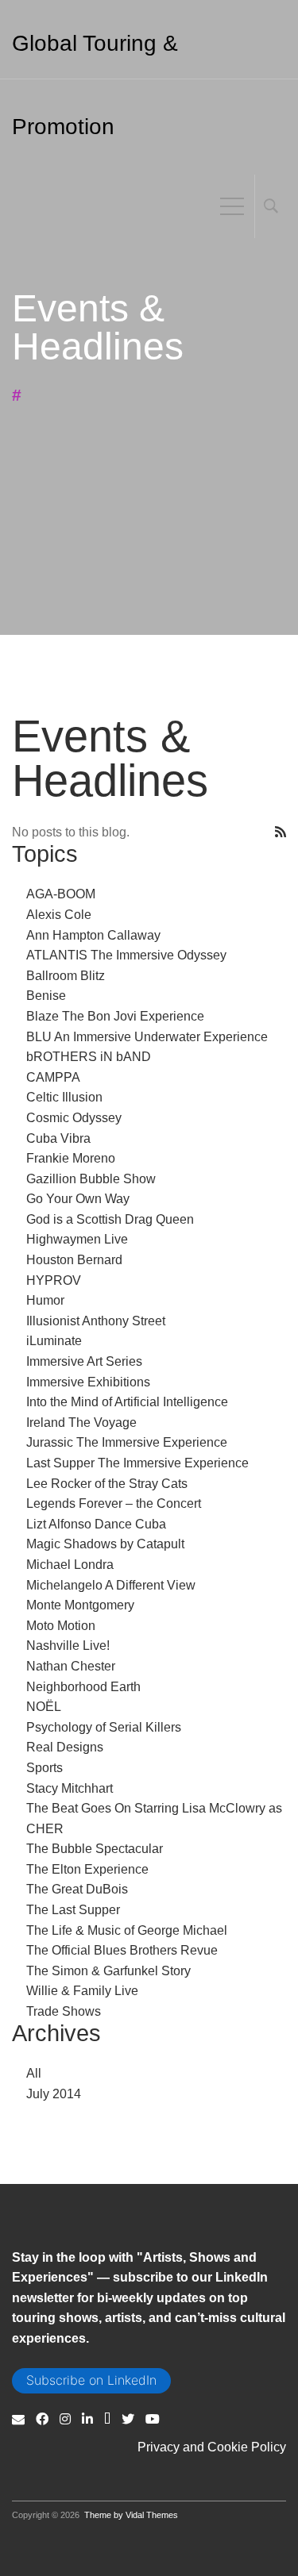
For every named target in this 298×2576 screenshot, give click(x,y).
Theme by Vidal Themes (131, 2515)
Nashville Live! (68, 1646)
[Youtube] (153, 2419)
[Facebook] (42, 2419)
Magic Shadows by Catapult (105, 1544)
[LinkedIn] (87, 2419)
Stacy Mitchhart (70, 1788)
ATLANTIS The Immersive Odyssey (126, 955)
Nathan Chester (71, 1666)
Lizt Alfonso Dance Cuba (96, 1524)
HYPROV (54, 1280)
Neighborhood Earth (83, 1687)
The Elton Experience (87, 1869)
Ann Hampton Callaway (93, 935)
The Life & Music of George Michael (127, 1930)
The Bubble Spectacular (95, 1849)
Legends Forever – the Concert (114, 1503)
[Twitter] (128, 2419)
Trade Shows (64, 2011)
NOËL (44, 1707)
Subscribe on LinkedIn (91, 2380)
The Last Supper (73, 1910)
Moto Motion (61, 1626)
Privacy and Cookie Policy (212, 2447)
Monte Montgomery (80, 1605)
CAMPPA (53, 1077)
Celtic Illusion (64, 1097)
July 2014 (54, 2094)
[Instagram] (65, 2419)
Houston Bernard (74, 1260)
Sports (45, 1768)
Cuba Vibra (58, 1138)
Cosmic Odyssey (74, 1118)
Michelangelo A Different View (111, 1585)
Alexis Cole (59, 915)
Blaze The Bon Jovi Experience (115, 1016)
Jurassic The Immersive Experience (127, 1442)
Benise (46, 996)
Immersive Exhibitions (88, 1382)
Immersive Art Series (84, 1361)
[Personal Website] (107, 2419)
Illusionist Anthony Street (96, 1321)
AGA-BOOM (61, 894)
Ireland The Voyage (81, 1423)
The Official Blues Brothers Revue (122, 1950)
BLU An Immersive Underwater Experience (147, 1037)
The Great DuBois (77, 1889)
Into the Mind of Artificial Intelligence (127, 1402)
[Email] (18, 2419)
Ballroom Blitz (66, 976)
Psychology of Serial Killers (104, 1727)
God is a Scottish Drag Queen (110, 1219)
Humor (45, 1300)
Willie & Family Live (82, 1991)
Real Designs (65, 1747)
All (34, 2073)
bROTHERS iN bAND (89, 1057)
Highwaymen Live (77, 1239)
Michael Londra (70, 1565)
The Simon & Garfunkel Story (108, 1971)
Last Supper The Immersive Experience (137, 1463)
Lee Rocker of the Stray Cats (107, 1484)
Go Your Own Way (78, 1199)
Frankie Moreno (71, 1158)
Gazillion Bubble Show (91, 1179)
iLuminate (54, 1341)
